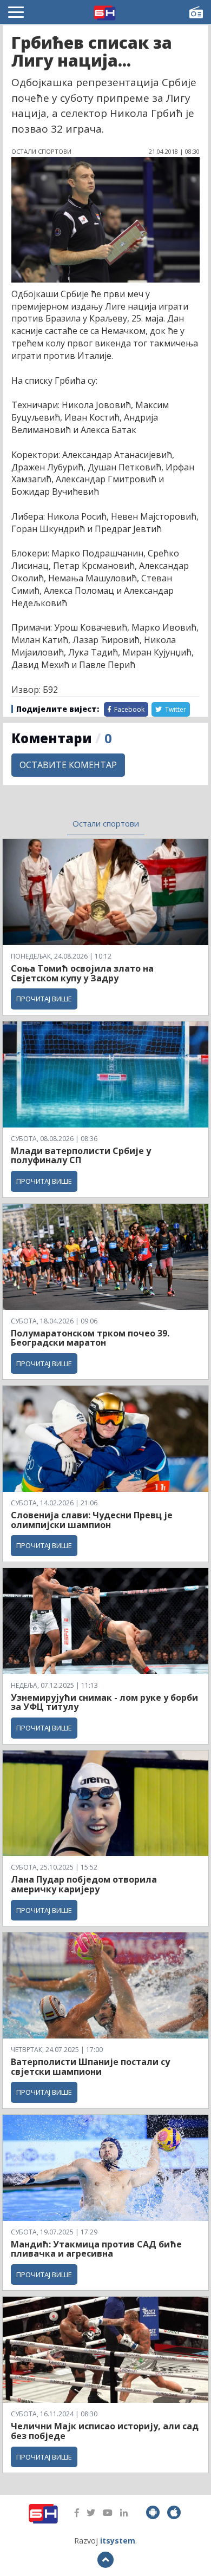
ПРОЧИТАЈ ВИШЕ (44, 999)
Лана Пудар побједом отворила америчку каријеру (84, 1884)
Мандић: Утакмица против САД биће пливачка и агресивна (96, 2249)
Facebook (128, 709)
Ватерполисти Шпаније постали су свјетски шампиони (90, 2067)
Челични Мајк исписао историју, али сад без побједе (105, 2431)
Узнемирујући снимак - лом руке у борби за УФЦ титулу (104, 1702)
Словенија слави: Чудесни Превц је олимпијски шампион (92, 1520)
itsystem (118, 2541)
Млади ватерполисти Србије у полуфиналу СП (81, 1156)
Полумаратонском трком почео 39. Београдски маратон (90, 1338)
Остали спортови (106, 823)
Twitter (175, 709)
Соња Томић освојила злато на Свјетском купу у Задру (82, 973)
